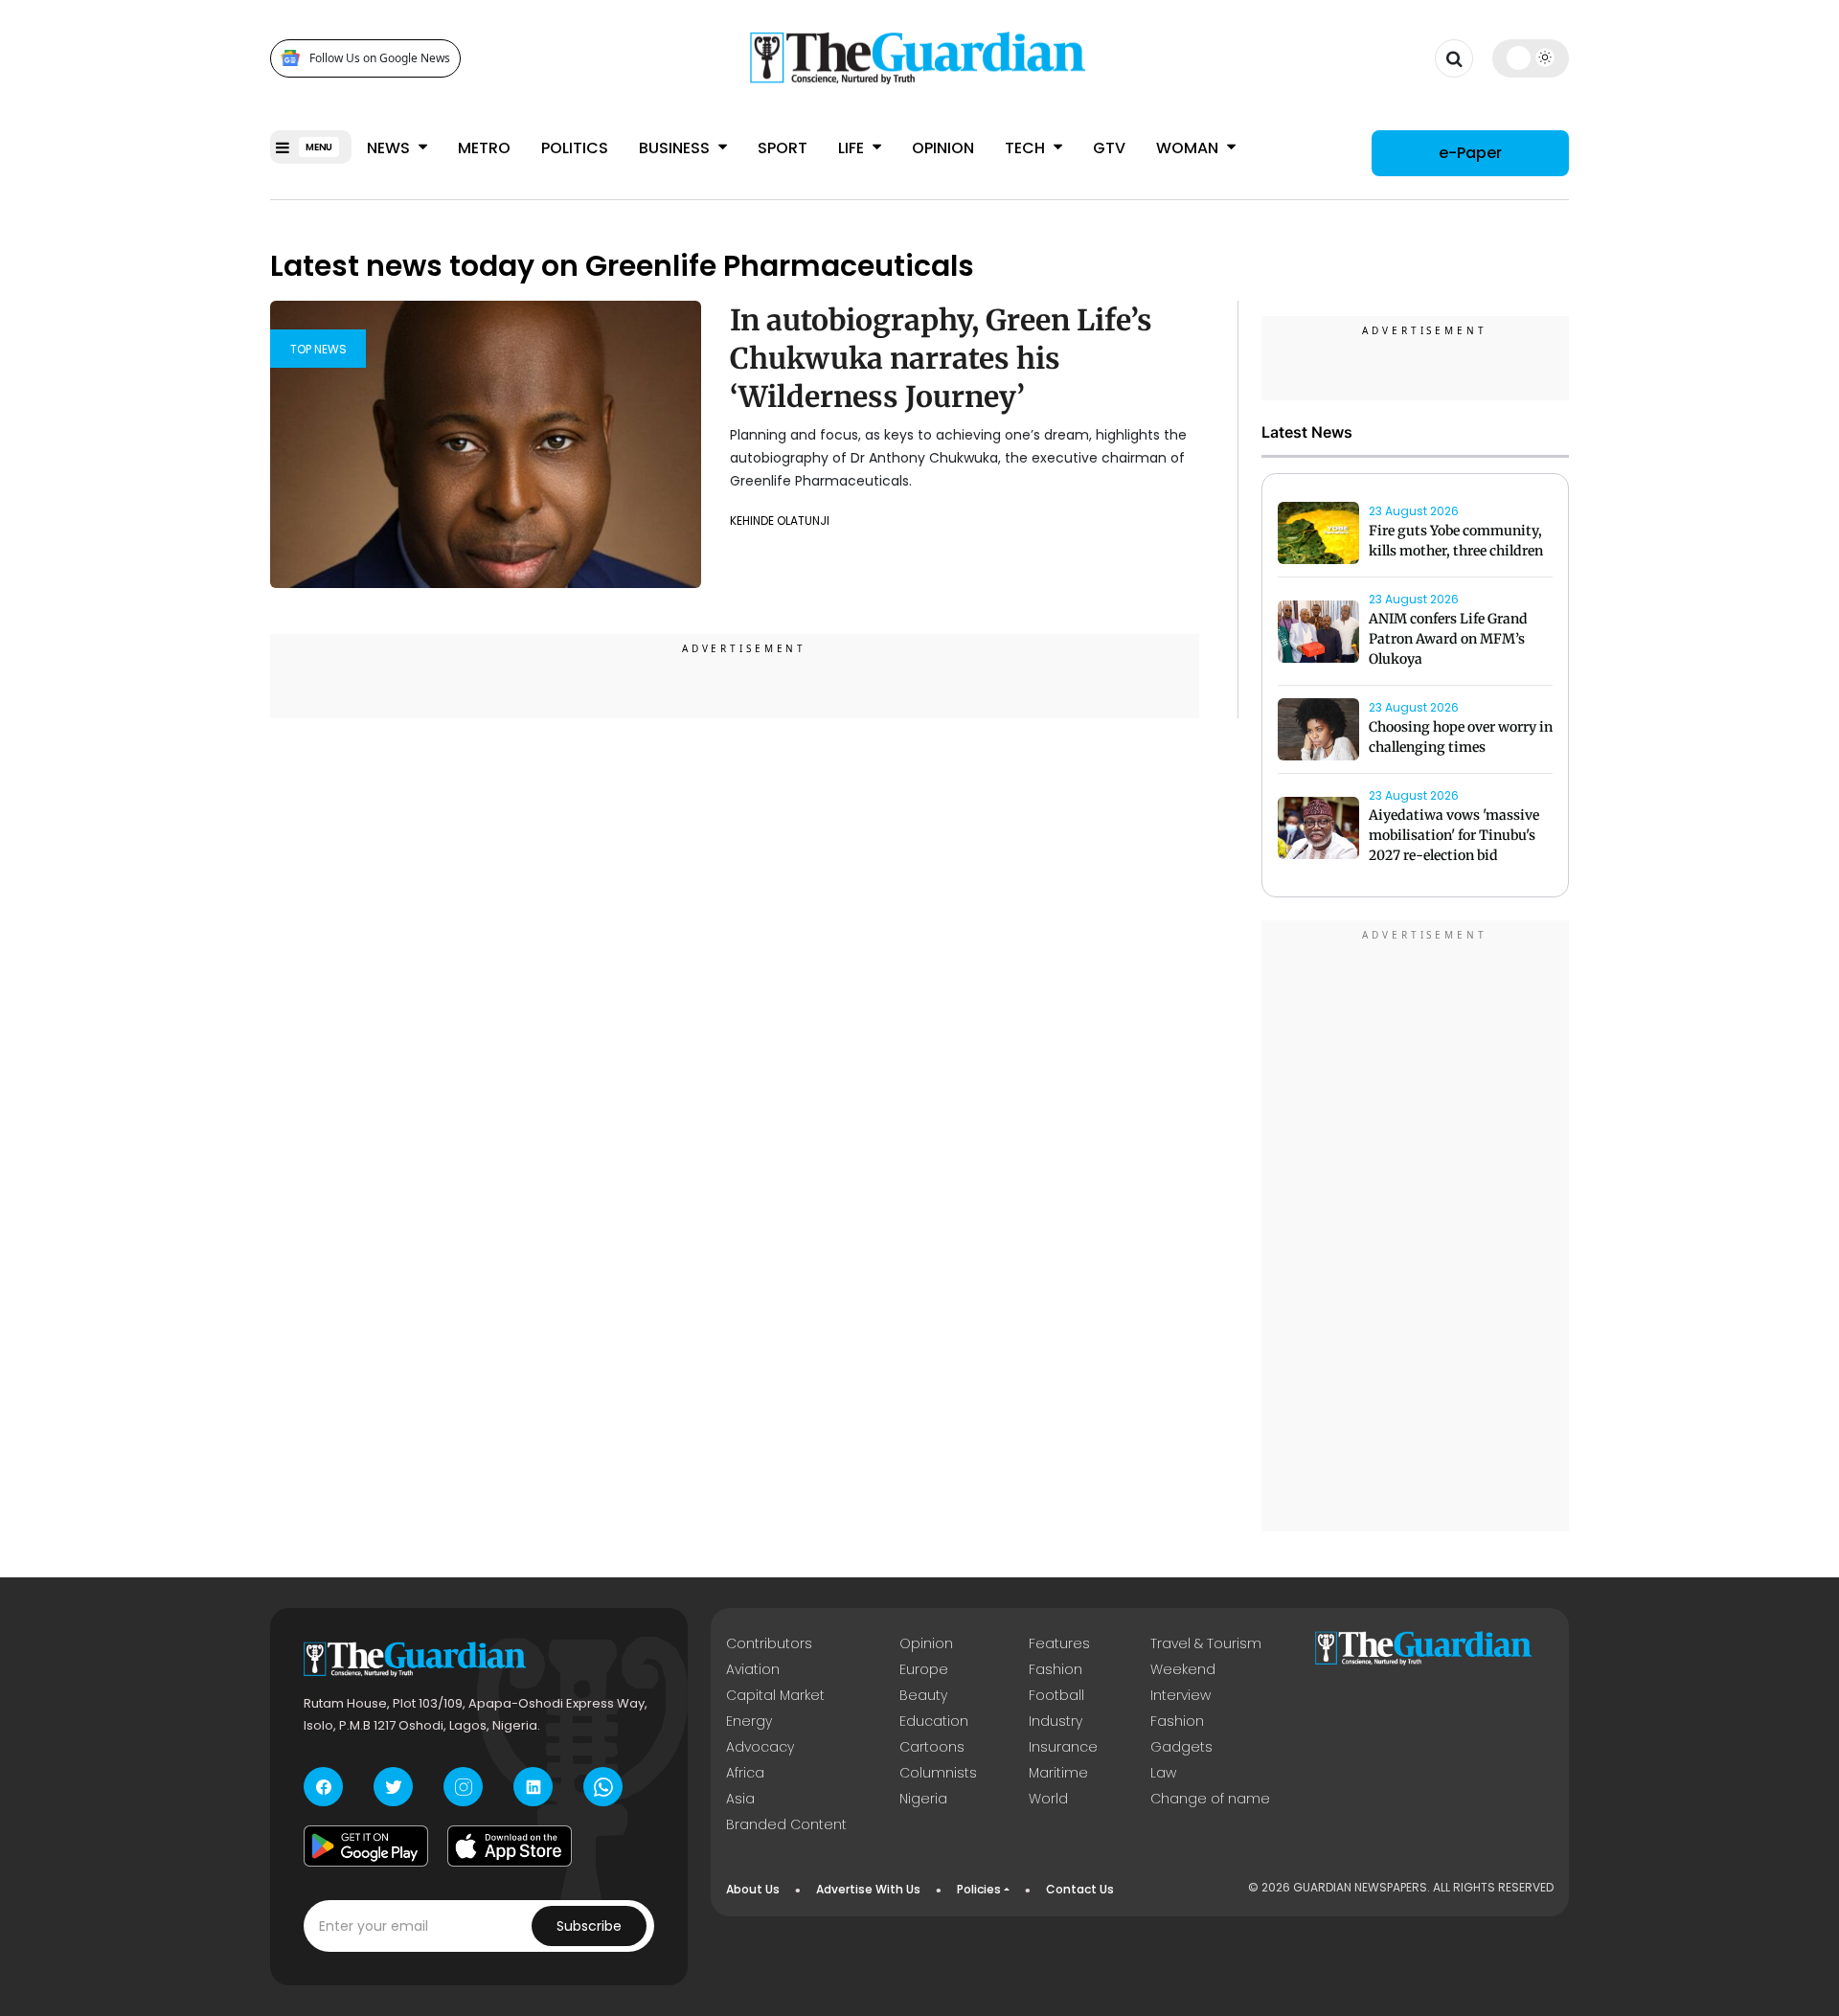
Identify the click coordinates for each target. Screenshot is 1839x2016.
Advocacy (760, 1747)
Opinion (943, 148)
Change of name (1210, 1799)
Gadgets (1181, 1747)
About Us (753, 1889)
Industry (1056, 1721)
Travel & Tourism (1206, 1643)
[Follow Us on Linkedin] (533, 1787)
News (390, 148)
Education (934, 1721)
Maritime (1058, 1773)
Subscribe (589, 1926)
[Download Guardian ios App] (510, 1846)
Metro (484, 148)
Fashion (1056, 1669)
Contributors (769, 1643)
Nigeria (923, 1799)
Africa (745, 1773)
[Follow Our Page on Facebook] (323, 1787)
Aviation (753, 1669)
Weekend (1183, 1669)
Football (1056, 1695)
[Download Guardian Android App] (366, 1846)
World (1048, 1799)
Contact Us (1080, 1889)
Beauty (923, 1695)
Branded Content (786, 1824)
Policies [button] (979, 1889)
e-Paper (1470, 153)
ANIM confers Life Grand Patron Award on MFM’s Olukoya (1448, 639)
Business (676, 148)
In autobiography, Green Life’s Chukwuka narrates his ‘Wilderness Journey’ (941, 358)
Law (1163, 1773)
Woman (1189, 148)
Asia (740, 1799)
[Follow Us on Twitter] (393, 1787)
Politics (575, 148)
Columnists (938, 1773)
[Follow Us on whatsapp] (603, 1787)
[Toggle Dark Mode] (1531, 57)
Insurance (1063, 1747)
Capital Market (775, 1695)
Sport (783, 148)
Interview (1181, 1695)
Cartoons (932, 1747)
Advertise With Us (868, 1889)
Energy (749, 1721)
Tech (1027, 148)
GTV (1109, 148)
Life (853, 148)
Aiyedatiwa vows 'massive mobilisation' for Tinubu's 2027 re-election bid (1454, 835)
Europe (924, 1669)
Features (1059, 1643)
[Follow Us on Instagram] (463, 1787)
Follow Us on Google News (380, 58)
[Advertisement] (1416, 1229)
